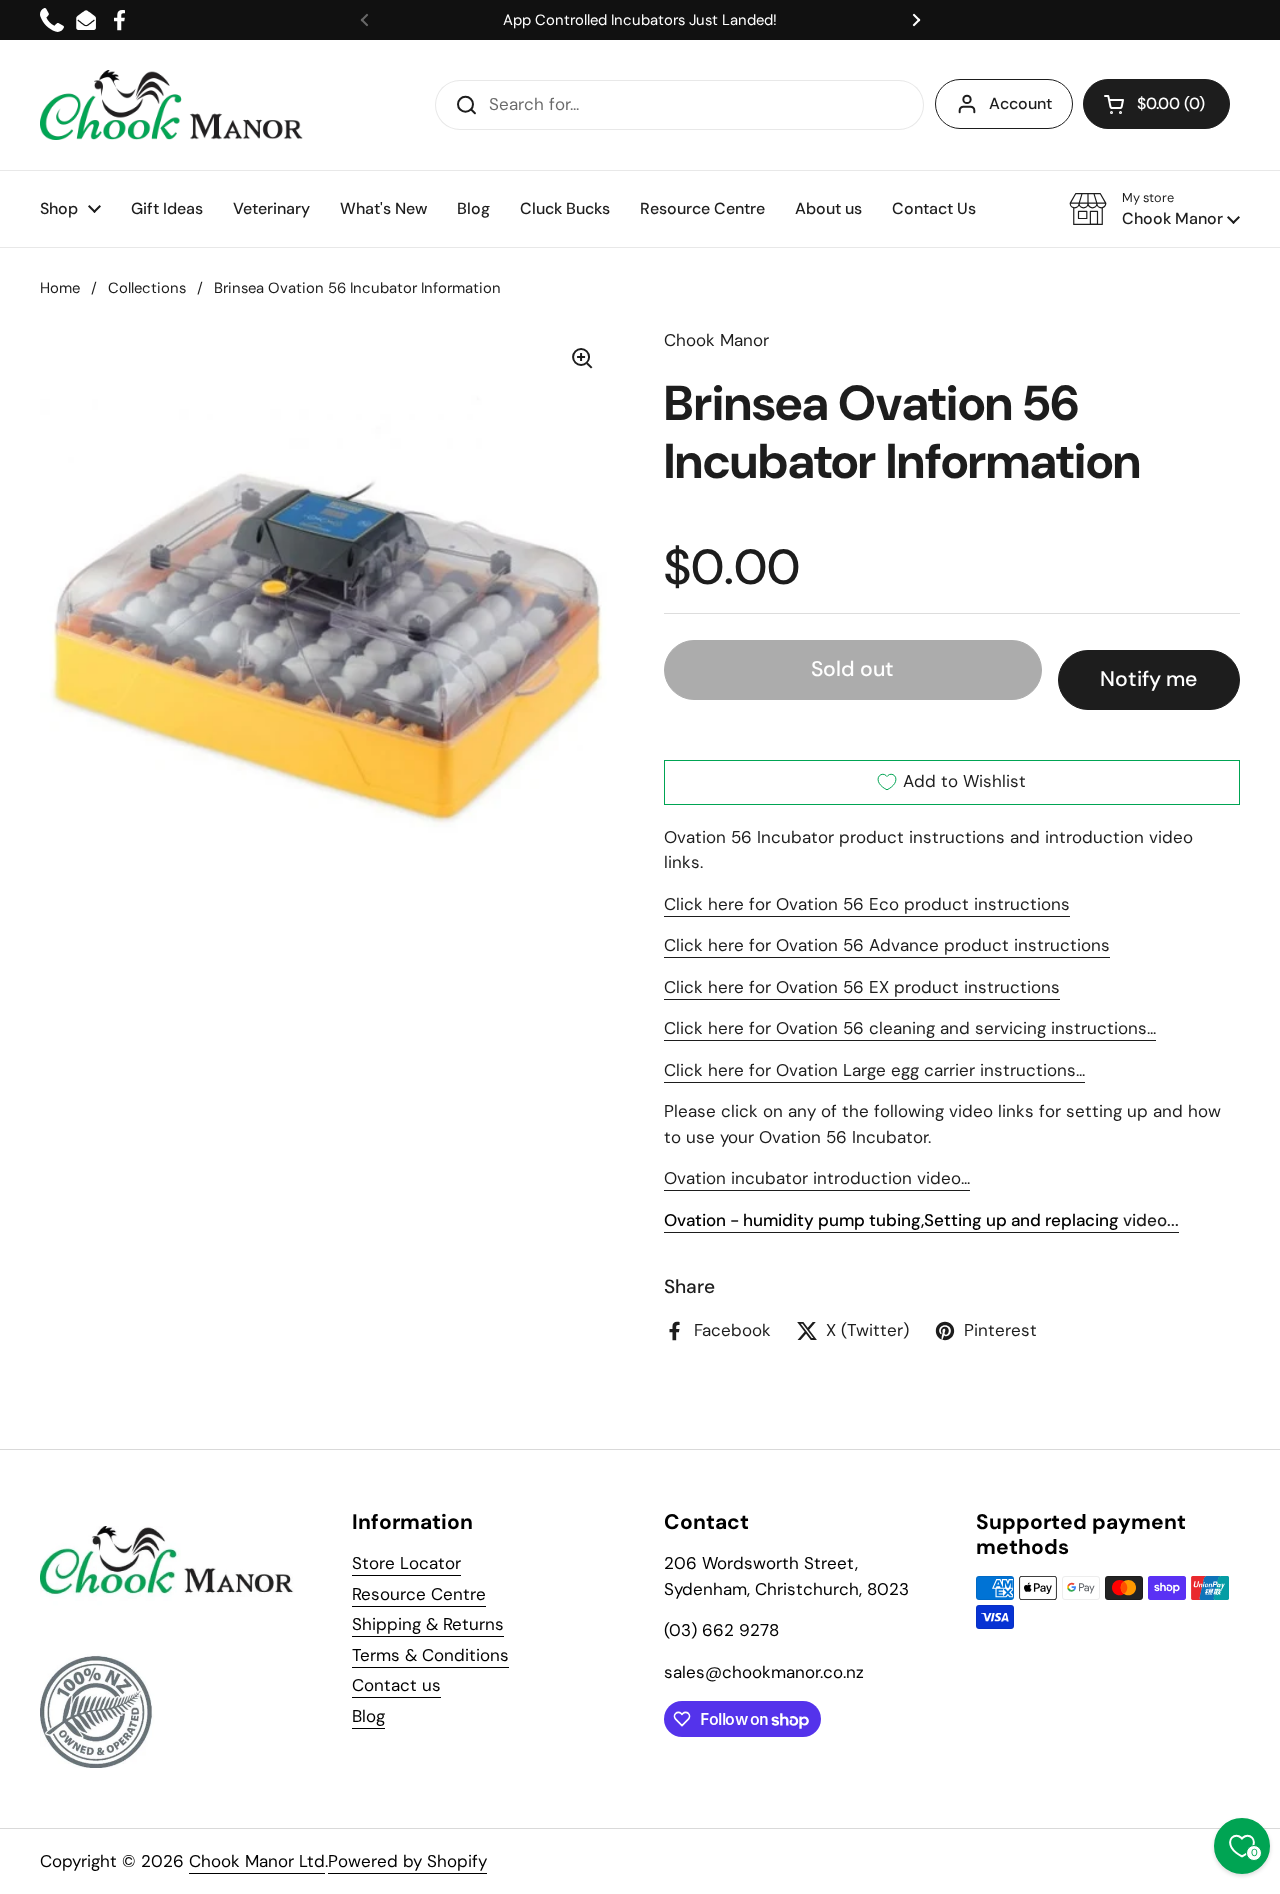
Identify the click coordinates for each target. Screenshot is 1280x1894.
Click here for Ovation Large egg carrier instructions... (874, 1070)
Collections (147, 288)
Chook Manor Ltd (257, 1861)
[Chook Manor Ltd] (177, 105)
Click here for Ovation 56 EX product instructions (862, 987)
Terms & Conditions (430, 1655)
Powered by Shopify (407, 1861)
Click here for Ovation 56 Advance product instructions (887, 945)
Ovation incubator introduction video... (817, 1178)
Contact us (396, 1685)
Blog (368, 1716)
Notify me (1148, 679)
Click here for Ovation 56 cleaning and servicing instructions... (910, 1028)
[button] (1156, 104)
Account (1020, 103)
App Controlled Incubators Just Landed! (640, 20)
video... (921, 1220)
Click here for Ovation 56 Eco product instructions (867, 904)
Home (60, 288)
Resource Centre (419, 1594)
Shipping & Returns (428, 1624)
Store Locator (406, 1563)
